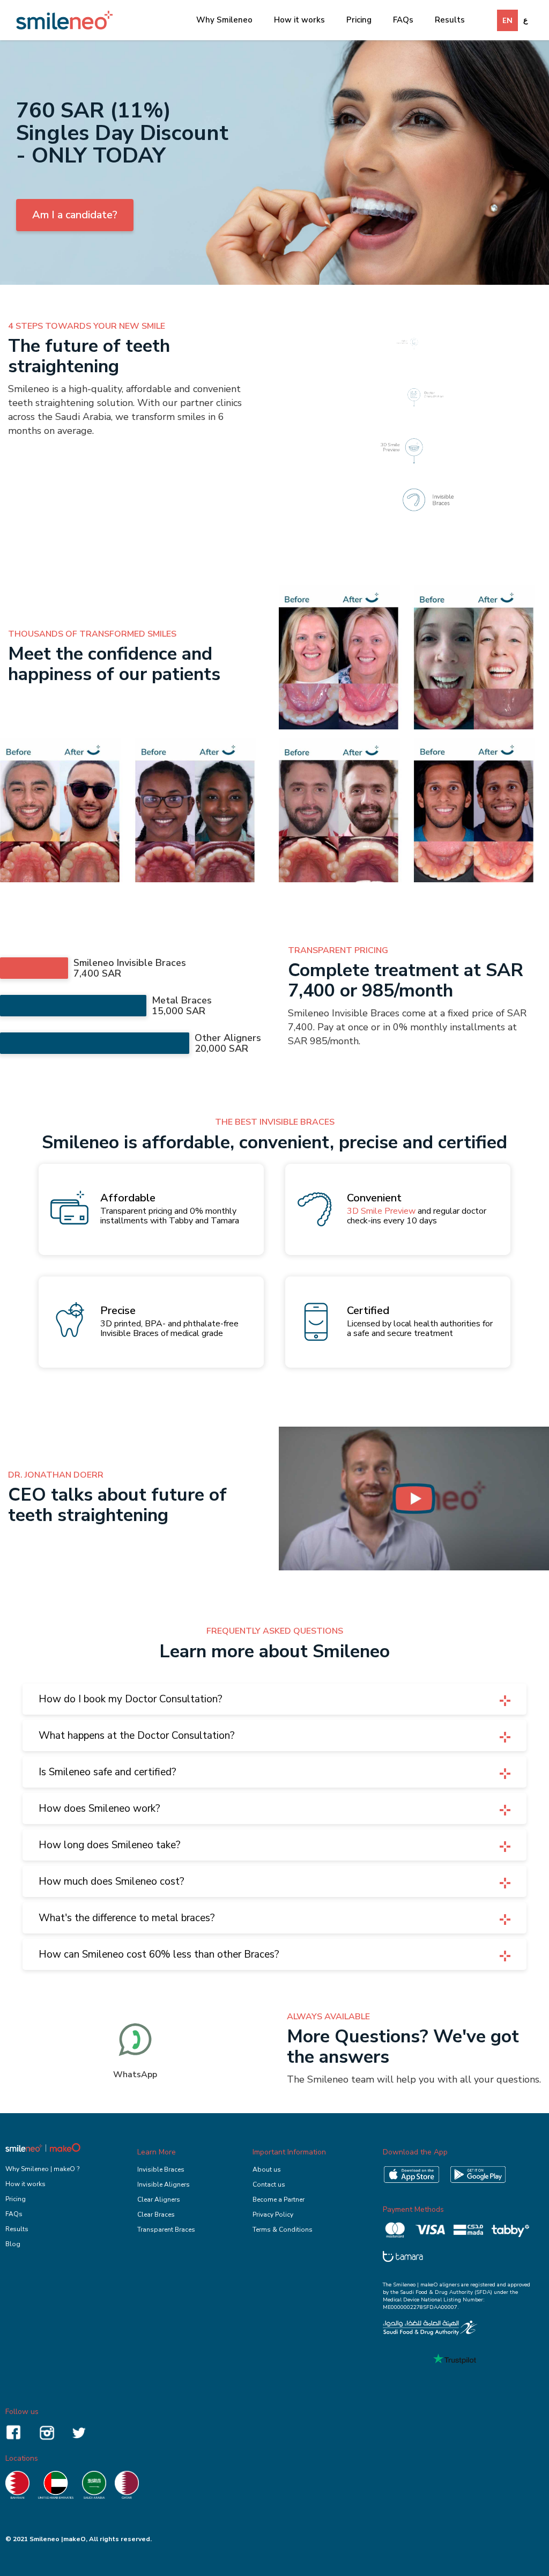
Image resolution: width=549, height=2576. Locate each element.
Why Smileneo (224, 20)
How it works (299, 20)
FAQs (403, 20)
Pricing (359, 20)
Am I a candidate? (75, 215)
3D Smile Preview (381, 1211)
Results (450, 20)
